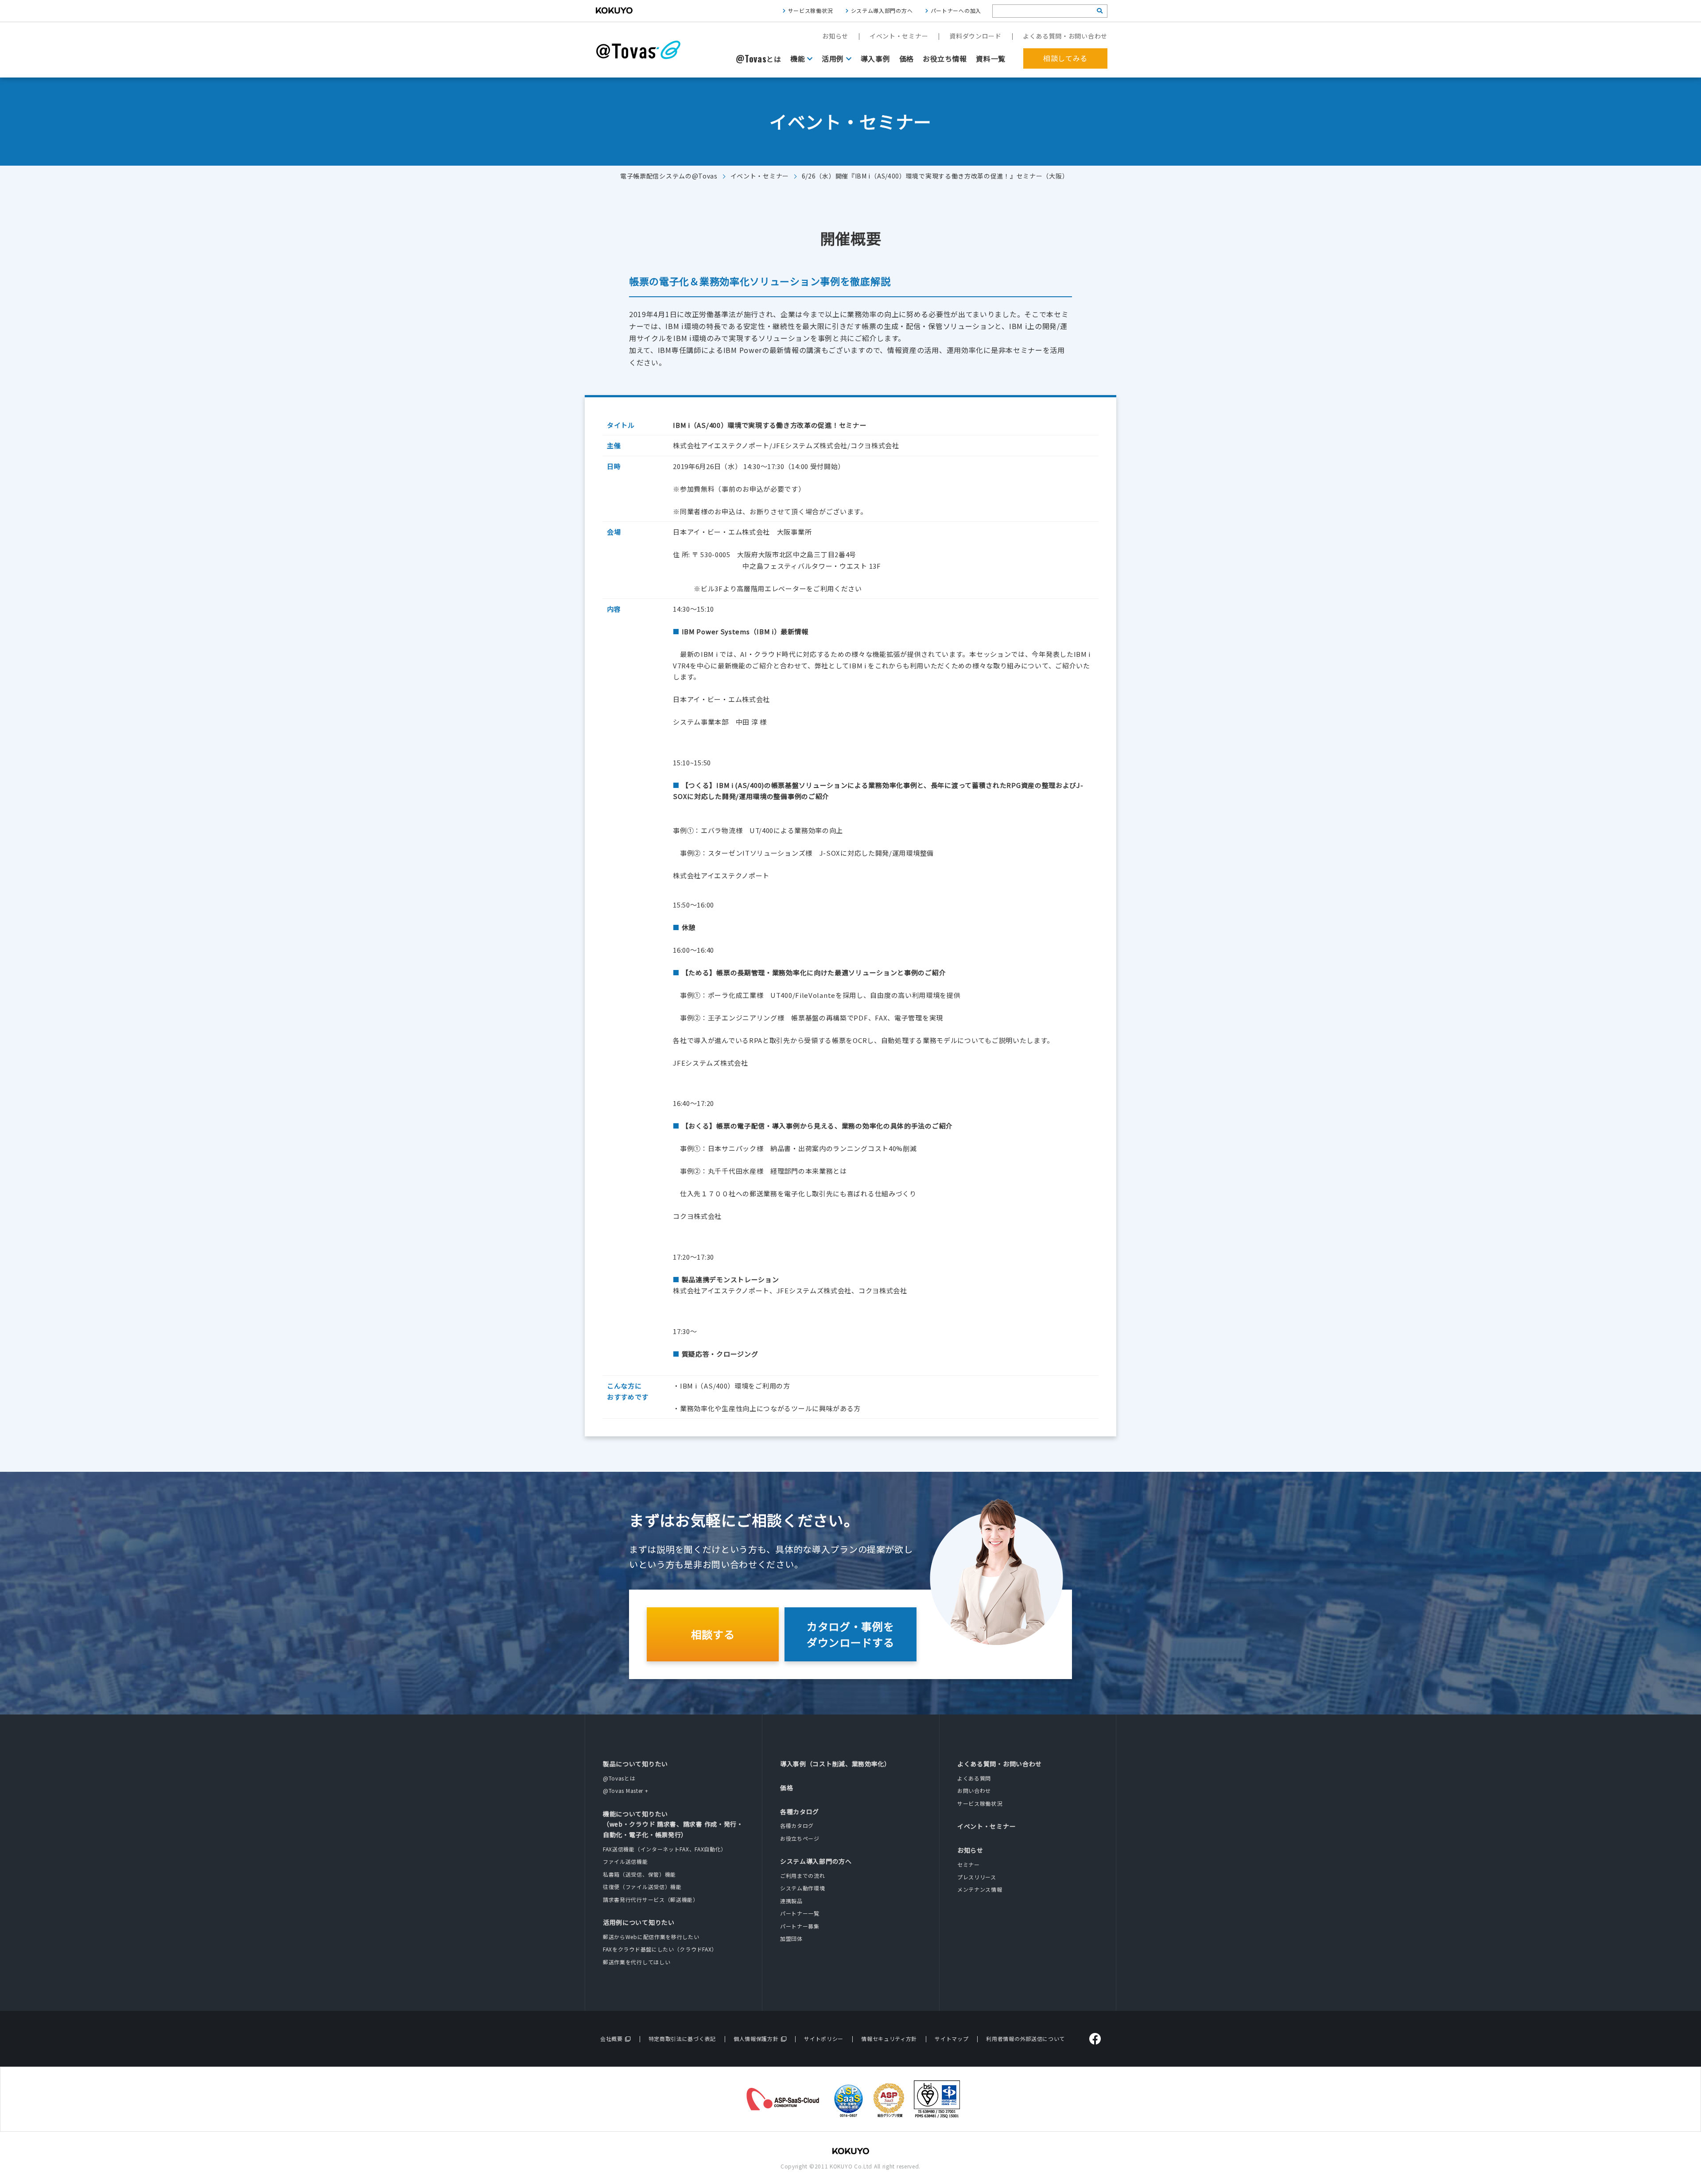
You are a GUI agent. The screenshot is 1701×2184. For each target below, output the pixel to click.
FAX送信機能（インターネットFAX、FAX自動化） (665, 1849)
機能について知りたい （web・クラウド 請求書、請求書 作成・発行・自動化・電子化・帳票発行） (673, 1824)
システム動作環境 (803, 1888)
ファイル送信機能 (625, 1861)
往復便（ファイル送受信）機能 (642, 1887)
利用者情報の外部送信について (1025, 2039)
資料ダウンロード (975, 36)
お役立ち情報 (945, 58)
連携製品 (791, 1901)
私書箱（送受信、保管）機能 (639, 1874)
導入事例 (876, 58)
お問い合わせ (974, 1790)
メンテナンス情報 (980, 1889)
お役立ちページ (800, 1838)
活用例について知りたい (639, 1922)
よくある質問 (974, 1778)
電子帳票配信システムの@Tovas (669, 176)
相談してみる (1065, 58)
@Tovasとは (619, 1778)
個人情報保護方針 (756, 2039)
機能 (798, 58)
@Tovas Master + (626, 1790)
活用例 (833, 58)
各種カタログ (800, 1812)
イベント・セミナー (899, 36)
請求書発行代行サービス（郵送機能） (651, 1899)
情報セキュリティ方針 (889, 2039)
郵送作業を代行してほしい (637, 1962)
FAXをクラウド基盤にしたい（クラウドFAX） (660, 1949)
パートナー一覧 (800, 1913)
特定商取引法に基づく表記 (682, 2039)
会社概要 (612, 2039)
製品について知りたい (635, 1764)
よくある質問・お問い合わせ (1065, 36)
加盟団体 (791, 1938)
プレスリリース (977, 1877)
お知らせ (835, 36)
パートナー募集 (800, 1926)
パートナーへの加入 (956, 10)
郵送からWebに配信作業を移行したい (651, 1937)
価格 (907, 58)
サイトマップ (951, 2039)
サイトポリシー (824, 2039)
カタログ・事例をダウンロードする (850, 1634)
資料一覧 (991, 58)
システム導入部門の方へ (882, 10)
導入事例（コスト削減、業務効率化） (835, 1764)
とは (759, 59)
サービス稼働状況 (811, 10)
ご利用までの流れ (803, 1876)
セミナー (969, 1864)
